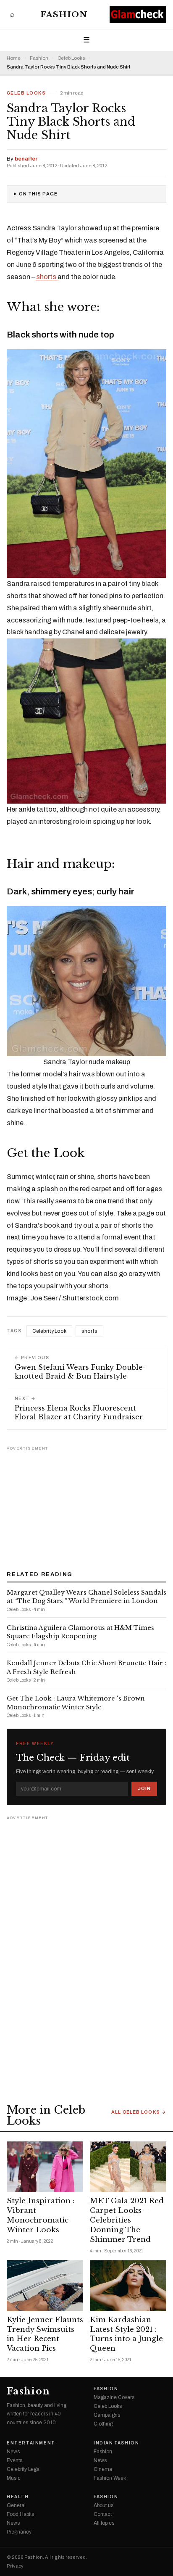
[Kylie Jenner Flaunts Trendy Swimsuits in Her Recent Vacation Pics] (45, 2285)
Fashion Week (110, 2478)
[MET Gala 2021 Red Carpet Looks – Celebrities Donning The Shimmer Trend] (128, 2167)
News (13, 2452)
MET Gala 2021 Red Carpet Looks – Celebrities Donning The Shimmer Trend (127, 2220)
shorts (47, 277)
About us (104, 2505)
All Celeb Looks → (139, 2112)
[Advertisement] (86, 1506)
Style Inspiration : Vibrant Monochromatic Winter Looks (41, 2215)
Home (14, 58)
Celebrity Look (49, 1331)
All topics (104, 2523)
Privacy (15, 2566)
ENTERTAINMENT (31, 2443)
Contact (103, 2514)
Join (144, 1788)
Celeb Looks (71, 58)
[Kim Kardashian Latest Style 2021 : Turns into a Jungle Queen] (128, 2285)
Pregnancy (19, 2532)
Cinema (103, 2469)
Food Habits (20, 2514)
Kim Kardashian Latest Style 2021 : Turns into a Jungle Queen (126, 2334)
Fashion (64, 15)
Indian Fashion (116, 2443)
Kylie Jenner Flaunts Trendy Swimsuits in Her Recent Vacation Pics (45, 2334)
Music (14, 2478)
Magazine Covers (114, 2397)
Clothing (103, 2424)
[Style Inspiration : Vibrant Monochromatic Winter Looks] (45, 2167)
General (16, 2505)
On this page (38, 194)
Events (14, 2460)
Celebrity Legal (24, 2469)
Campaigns (107, 2415)
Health (18, 2497)
